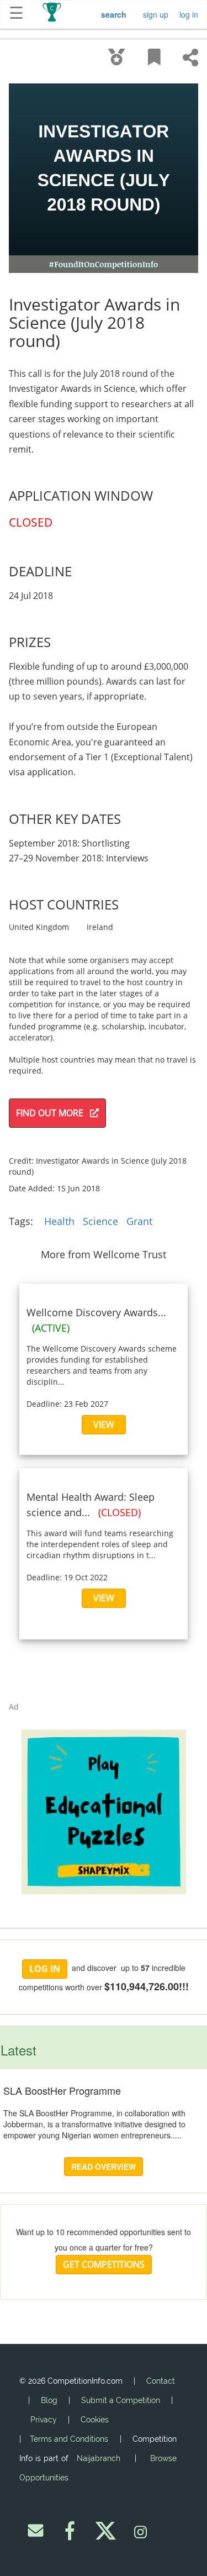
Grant (139, 1221)
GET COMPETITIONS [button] (104, 2264)
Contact (161, 2381)
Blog (49, 2400)
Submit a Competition (121, 2400)
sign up (156, 14)
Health (59, 1221)
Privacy (44, 2420)
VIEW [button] (104, 1424)
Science (100, 1221)
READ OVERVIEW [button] (104, 2167)
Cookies (95, 2420)
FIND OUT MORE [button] (53, 1113)
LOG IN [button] (45, 1969)
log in (189, 14)
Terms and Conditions (69, 2439)
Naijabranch (99, 2458)
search (114, 14)
